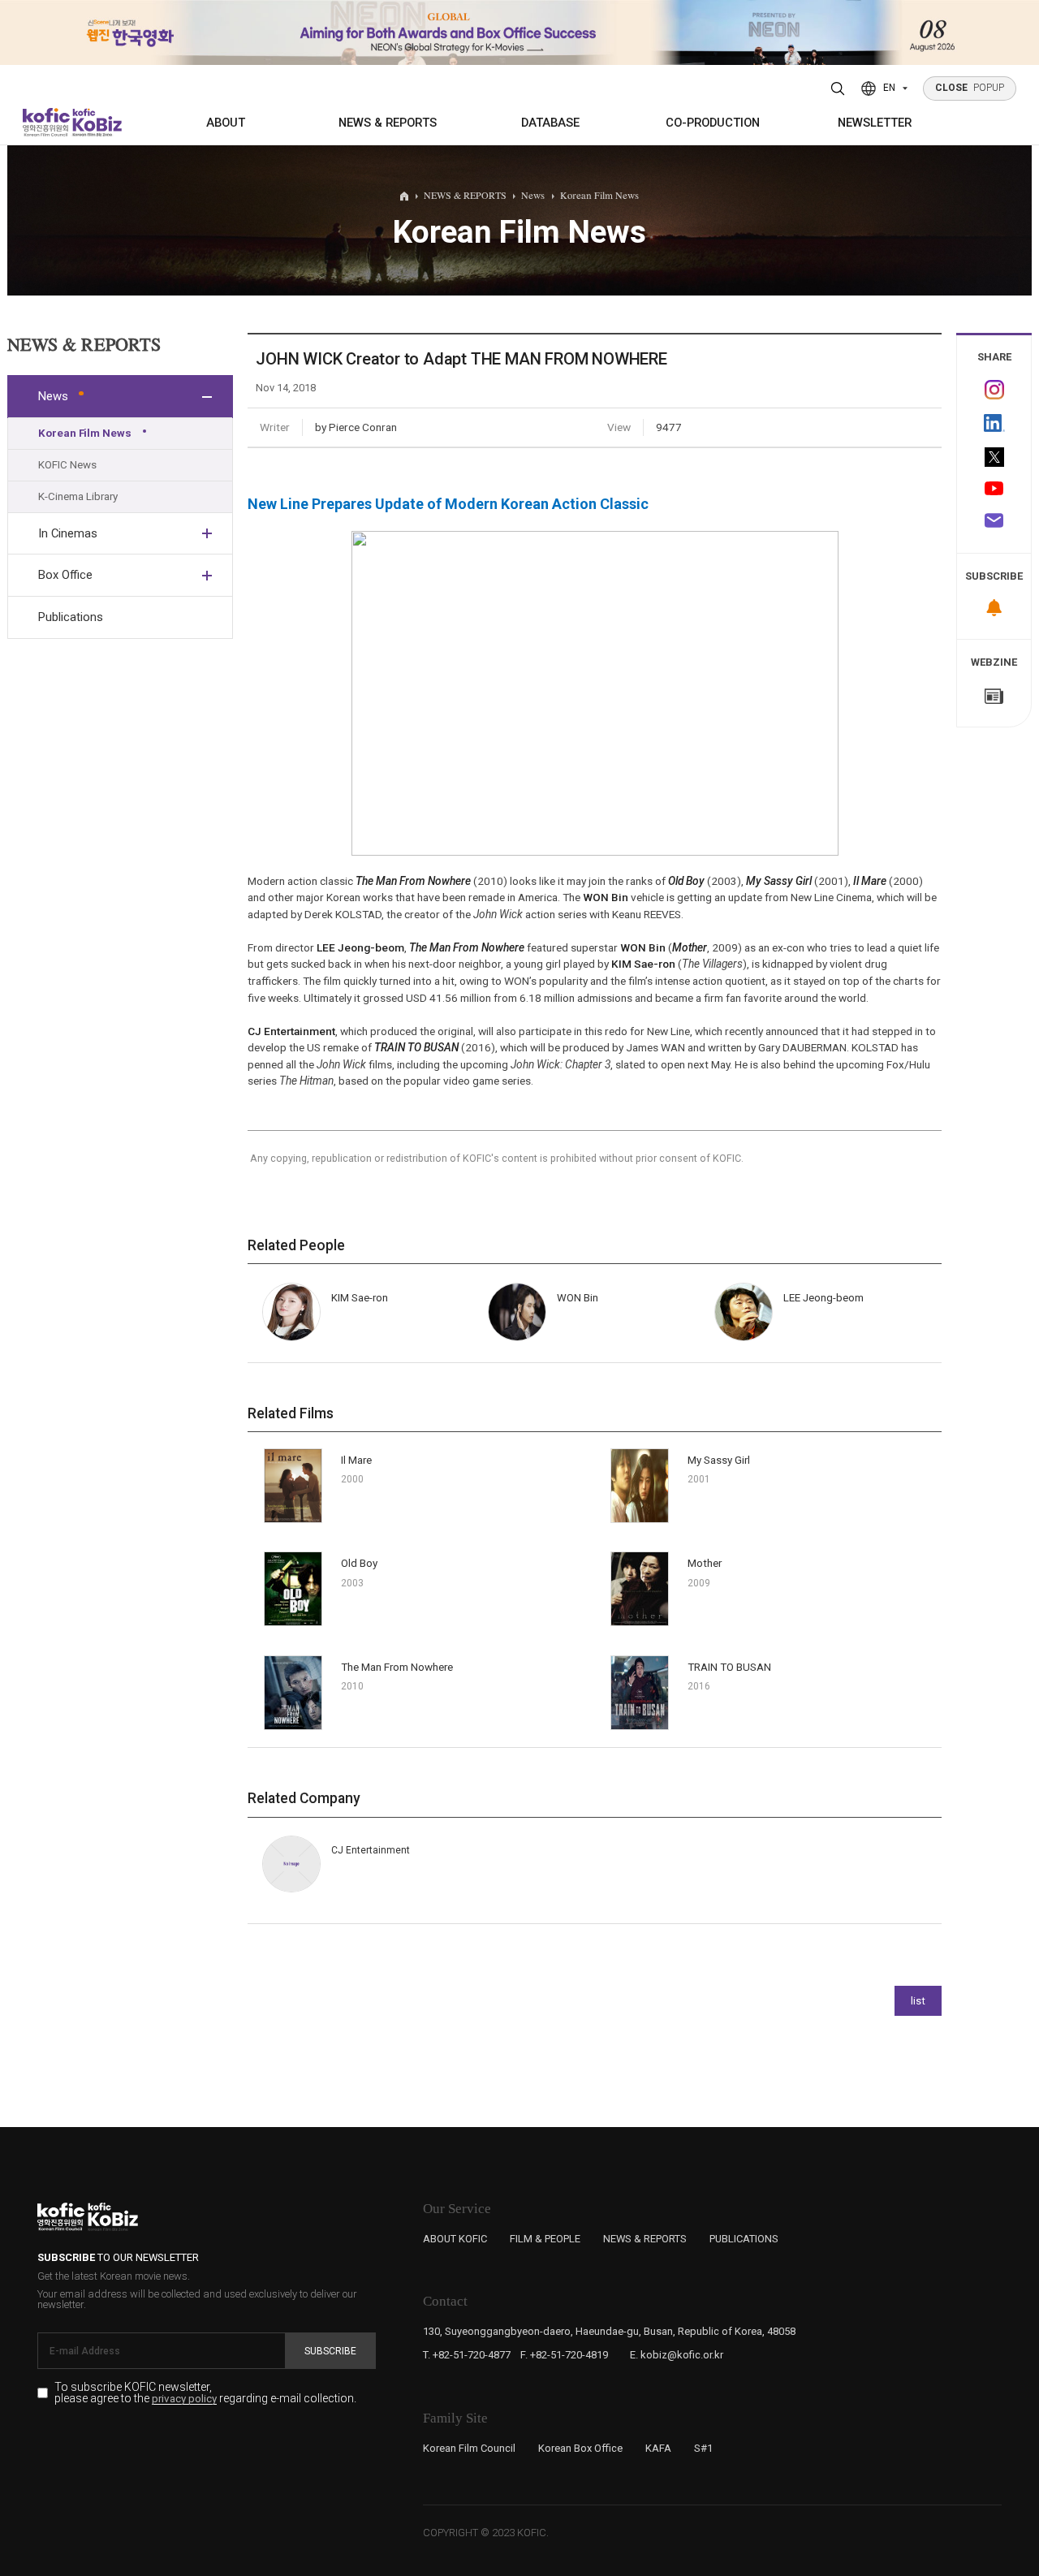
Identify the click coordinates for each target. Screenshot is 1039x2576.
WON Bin (606, 897)
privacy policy (184, 2399)
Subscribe (330, 2351)
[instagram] (994, 390)
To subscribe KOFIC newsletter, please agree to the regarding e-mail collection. (205, 2393)
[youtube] (994, 490)
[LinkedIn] (994, 423)
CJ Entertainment (291, 1031)
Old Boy (359, 1563)
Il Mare (356, 1460)
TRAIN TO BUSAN (729, 1667)
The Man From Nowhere (397, 1667)
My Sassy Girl (719, 1460)
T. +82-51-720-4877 (467, 2355)
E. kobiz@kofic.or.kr (677, 2355)
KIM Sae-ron (643, 964)
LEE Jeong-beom (360, 947)
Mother (705, 1563)
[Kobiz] (96, 122)
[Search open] (838, 88)
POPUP (970, 88)
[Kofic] (47, 122)
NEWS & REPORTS (388, 123)
